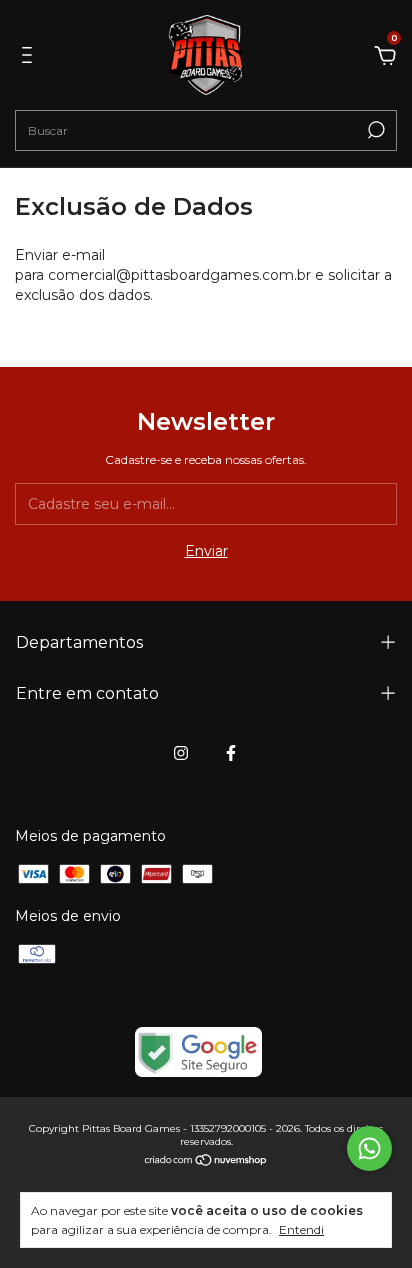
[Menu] (30, 58)
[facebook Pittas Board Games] (231, 753)
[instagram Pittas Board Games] (181, 753)
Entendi (301, 1229)
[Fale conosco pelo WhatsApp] (369, 1148)
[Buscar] (374, 130)
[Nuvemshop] (206, 1162)
